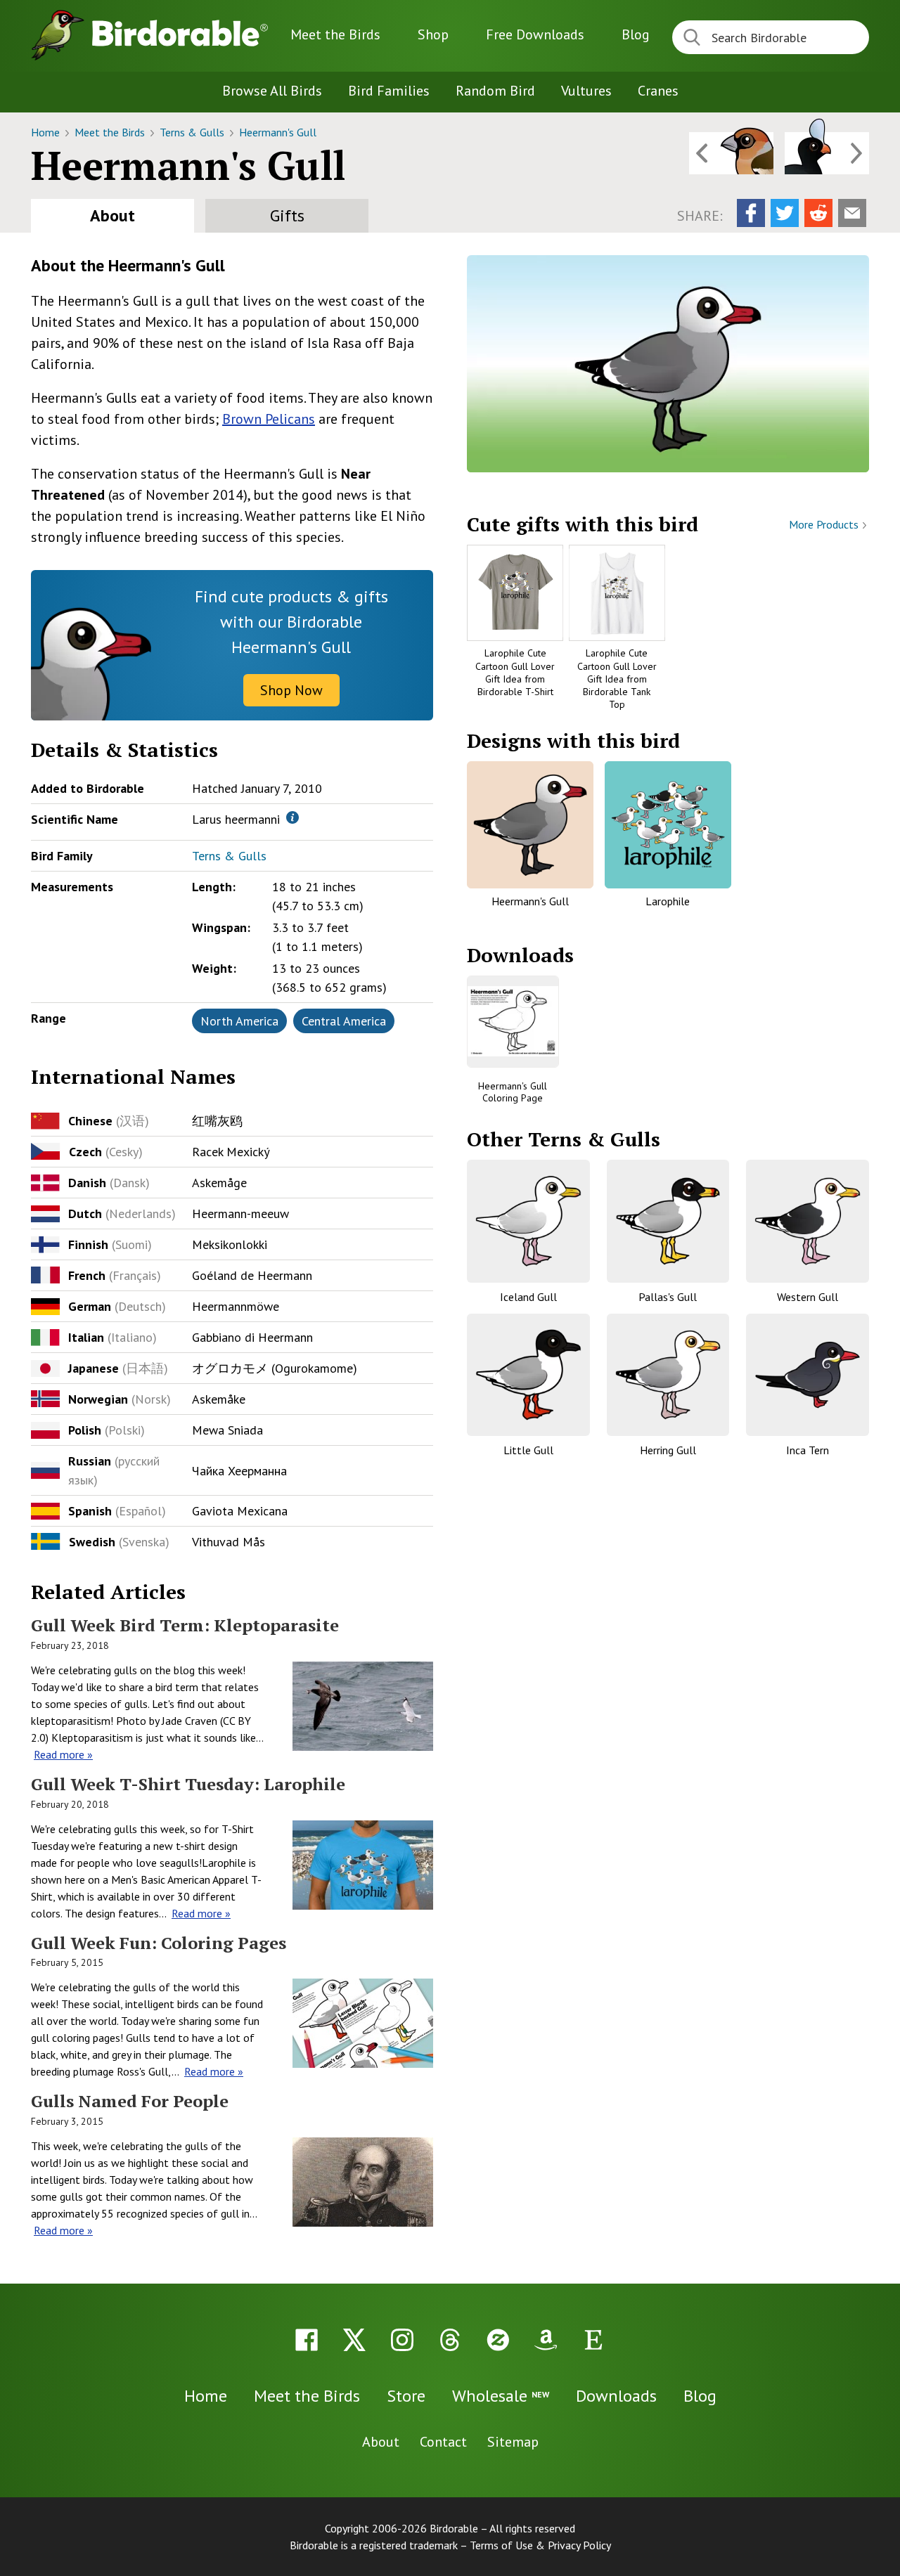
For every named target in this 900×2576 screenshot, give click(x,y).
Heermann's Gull (278, 132)
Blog (636, 34)
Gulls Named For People (130, 2101)
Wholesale (501, 2396)
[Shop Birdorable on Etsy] (593, 2340)
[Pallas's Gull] (668, 1221)
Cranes (658, 91)
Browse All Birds (272, 91)
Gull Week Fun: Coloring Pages (159, 1943)
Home (47, 132)
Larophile (668, 901)
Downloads (535, 34)
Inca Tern (808, 1450)
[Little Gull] (528, 1375)
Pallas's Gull (668, 1297)
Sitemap (513, 2442)
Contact (443, 2442)
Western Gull (808, 1297)
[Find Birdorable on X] (354, 2340)
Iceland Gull (528, 1297)
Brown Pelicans (269, 419)
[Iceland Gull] (528, 1221)
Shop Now (291, 690)
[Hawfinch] (731, 153)
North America (239, 1021)
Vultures (586, 91)
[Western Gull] (808, 1221)
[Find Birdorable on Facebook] (307, 2340)
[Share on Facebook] (751, 213)
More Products (825, 524)
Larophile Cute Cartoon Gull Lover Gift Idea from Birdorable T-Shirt (515, 672)
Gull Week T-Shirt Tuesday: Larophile (188, 1784)
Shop (433, 34)
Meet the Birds (335, 34)
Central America (344, 1021)
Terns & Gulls (193, 132)
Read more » (63, 1754)
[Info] (292, 817)
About (112, 215)
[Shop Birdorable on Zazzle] (498, 2340)
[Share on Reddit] (818, 213)
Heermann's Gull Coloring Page (513, 1092)
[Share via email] (852, 213)
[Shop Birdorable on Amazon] (546, 2340)
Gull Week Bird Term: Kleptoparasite (185, 1625)
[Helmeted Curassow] (827, 153)
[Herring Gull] (668, 1375)
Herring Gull (668, 1450)
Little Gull (528, 1450)
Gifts (287, 215)
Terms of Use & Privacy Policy (540, 2545)
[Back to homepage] (180, 33)
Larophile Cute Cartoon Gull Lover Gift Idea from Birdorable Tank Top (617, 679)
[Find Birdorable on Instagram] (402, 2340)
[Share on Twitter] (785, 213)
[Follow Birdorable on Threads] (450, 2340)
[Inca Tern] (808, 1375)
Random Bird (495, 91)
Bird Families (389, 91)
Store (406, 2396)
